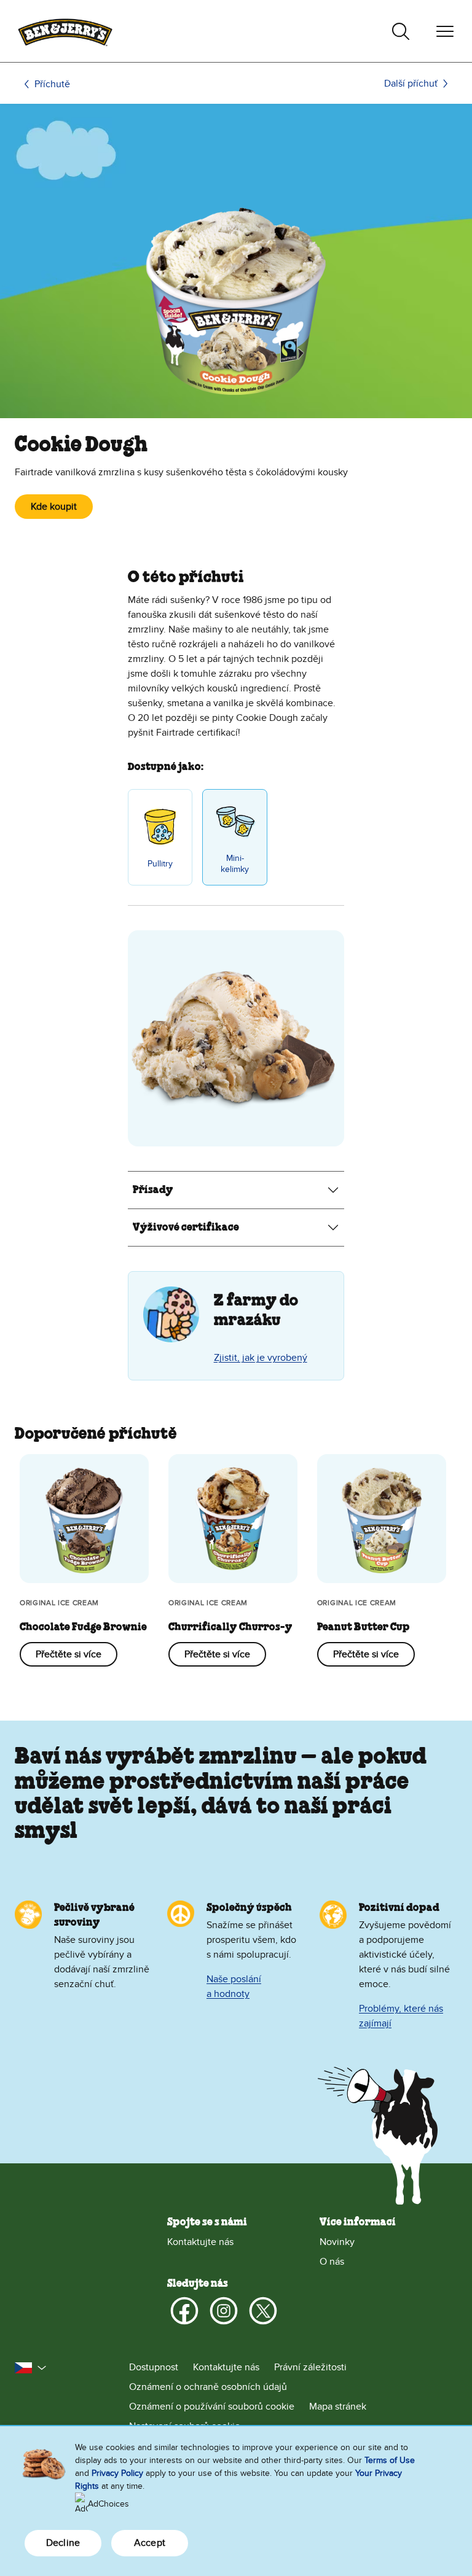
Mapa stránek (338, 2407)
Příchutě (52, 84)
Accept (150, 2543)
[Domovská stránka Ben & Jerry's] (65, 31)
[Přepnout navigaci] (445, 31)
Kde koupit (54, 507)
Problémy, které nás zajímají (401, 2016)
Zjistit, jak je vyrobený (261, 1358)
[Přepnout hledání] (401, 31)
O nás (332, 2262)
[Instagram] (224, 2311)
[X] (263, 2311)
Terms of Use (390, 2460)
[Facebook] (184, 2311)
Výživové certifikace (186, 1228)
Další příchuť (411, 84)
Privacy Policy (117, 2473)
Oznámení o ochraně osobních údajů (208, 2387)
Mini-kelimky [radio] (235, 864)
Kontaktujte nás (200, 2242)
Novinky (337, 2242)
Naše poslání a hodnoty (234, 1986)
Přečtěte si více (69, 1654)
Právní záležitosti (310, 2367)
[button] (31, 2368)
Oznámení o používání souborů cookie (212, 2407)
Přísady (153, 1190)
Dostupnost (154, 2367)
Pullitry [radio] (160, 864)
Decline (63, 2543)
